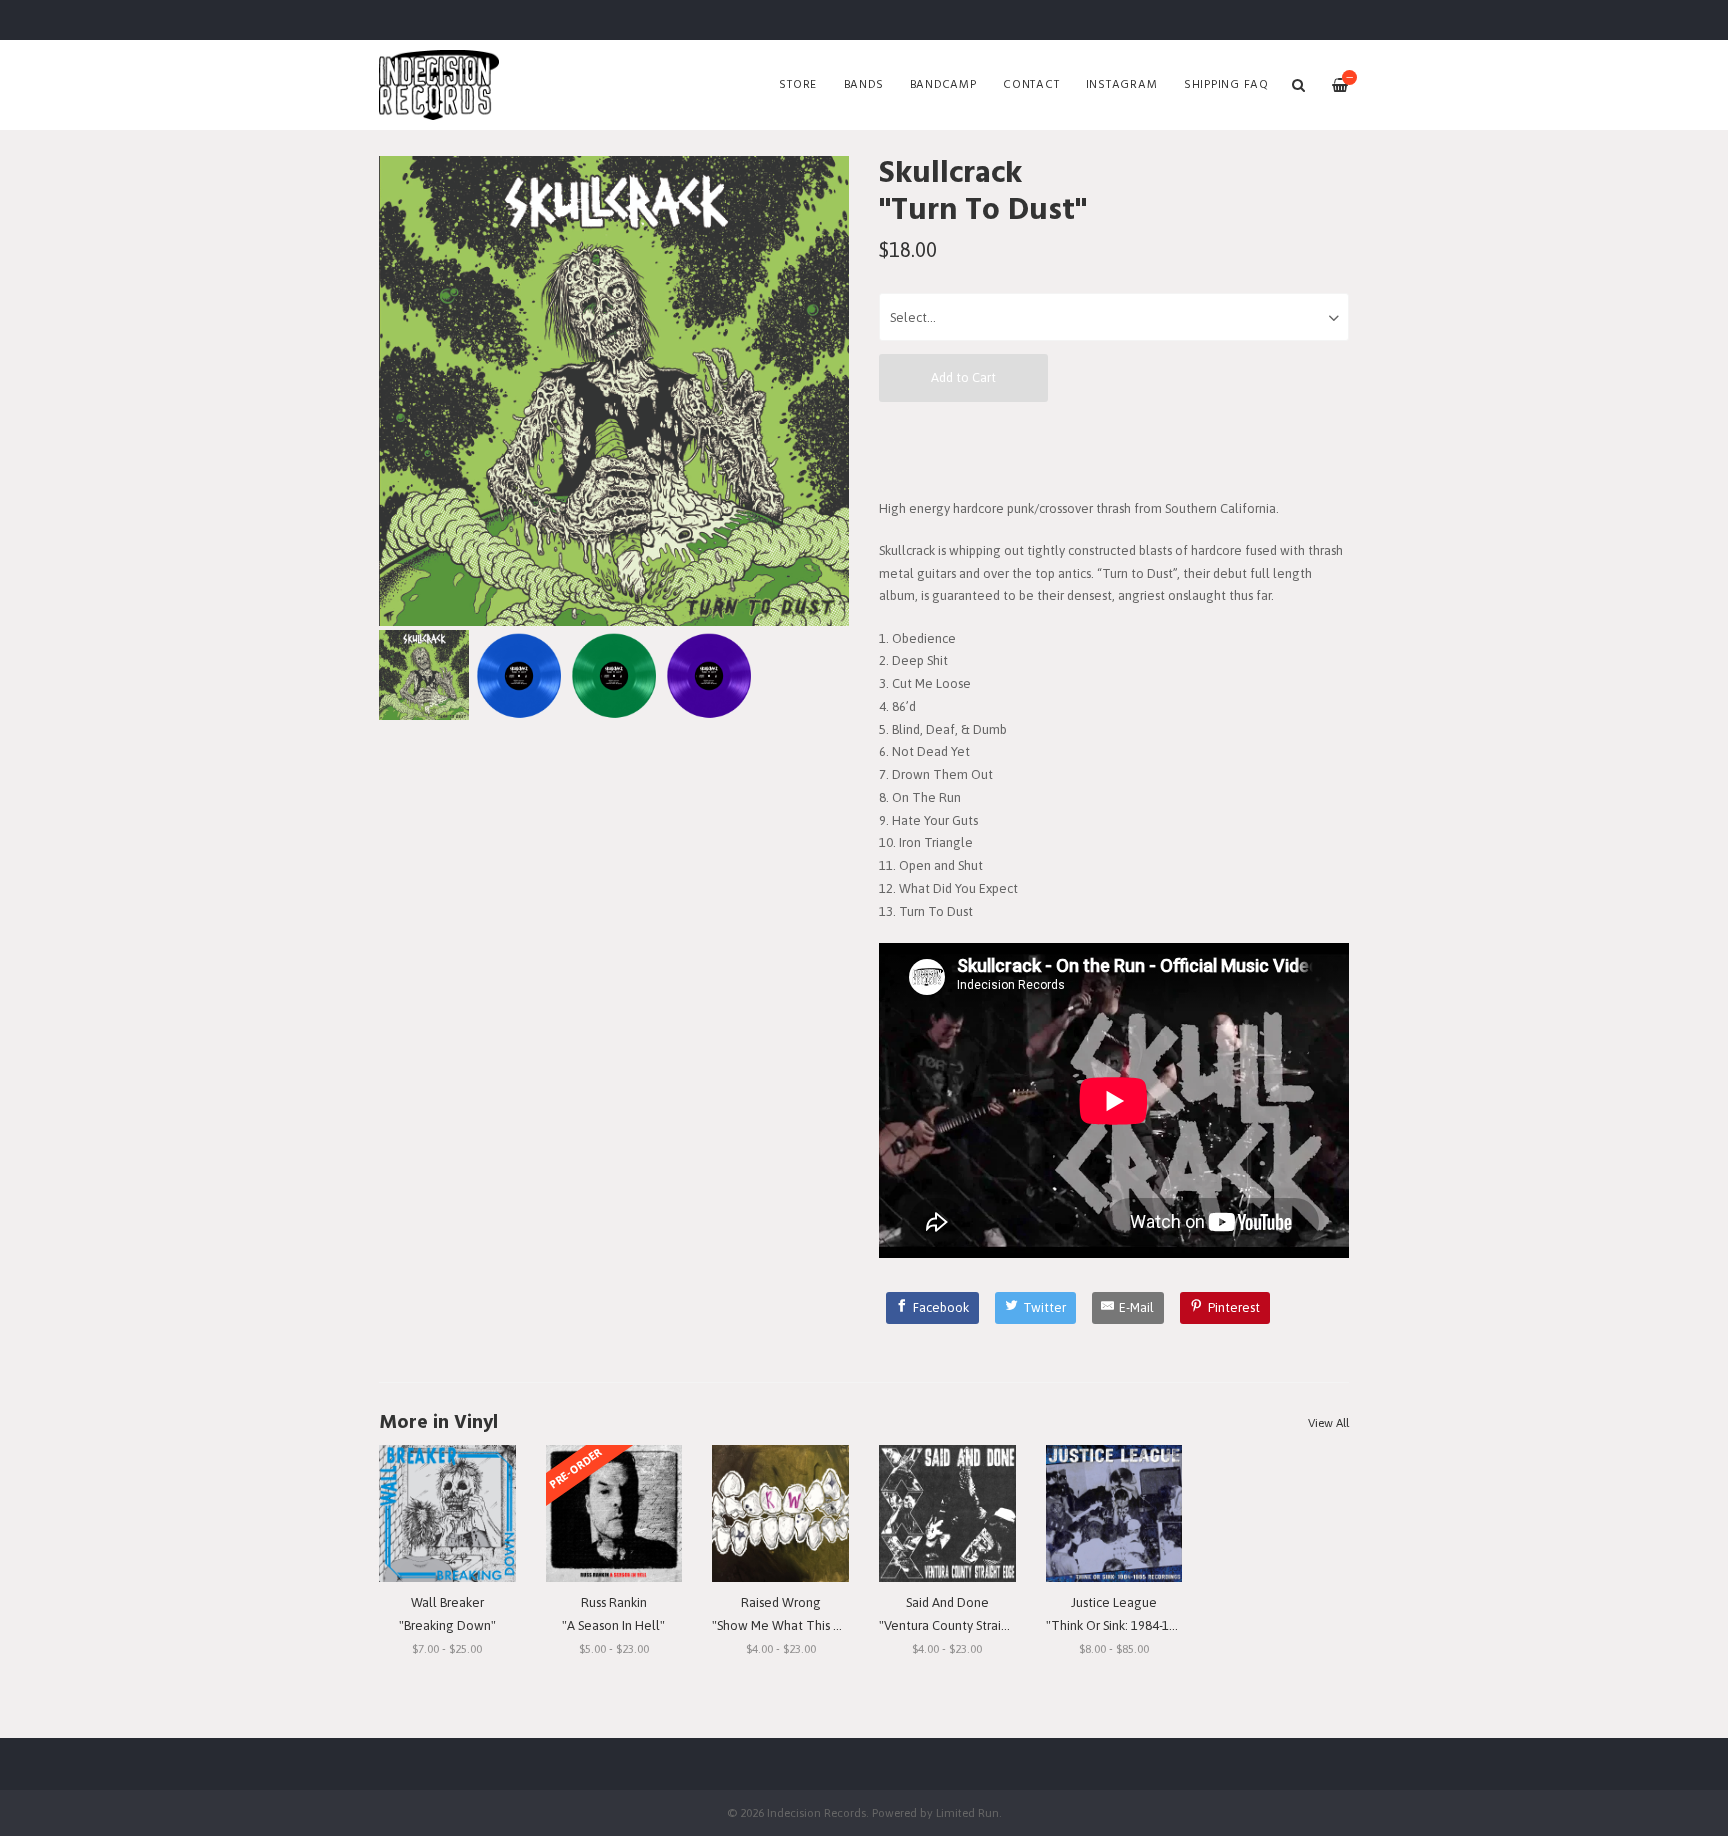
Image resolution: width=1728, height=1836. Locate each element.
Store (798, 85)
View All (1328, 1423)
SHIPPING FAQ (1226, 85)
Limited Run (967, 1812)
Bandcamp (943, 85)
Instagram (1122, 85)
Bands (864, 85)
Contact (1031, 85)
